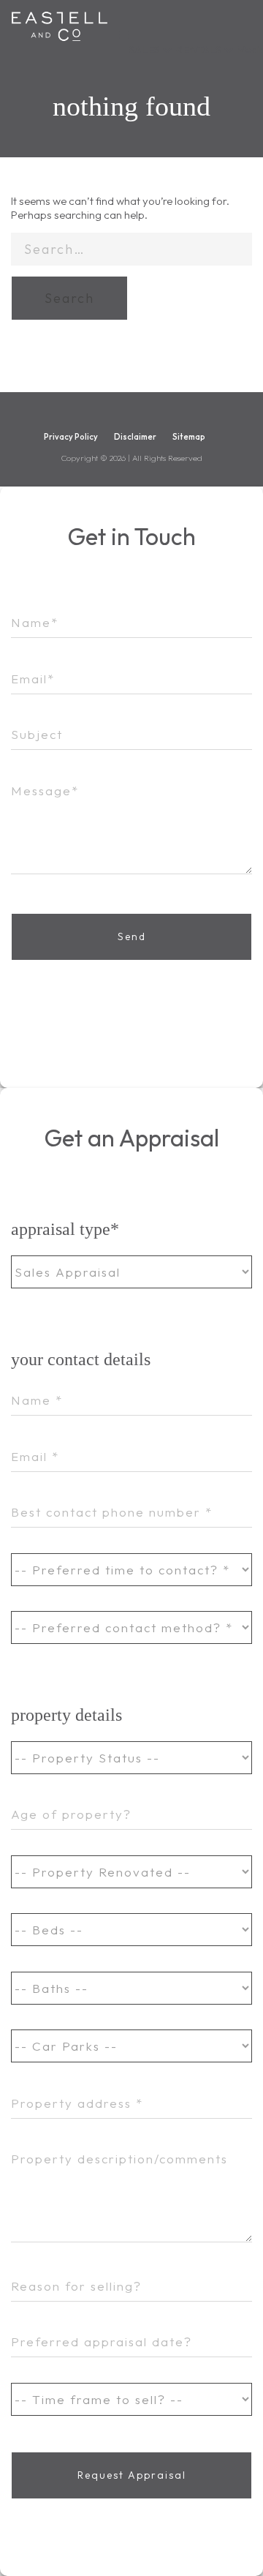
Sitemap (189, 437)
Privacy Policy (71, 437)
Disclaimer (135, 437)
